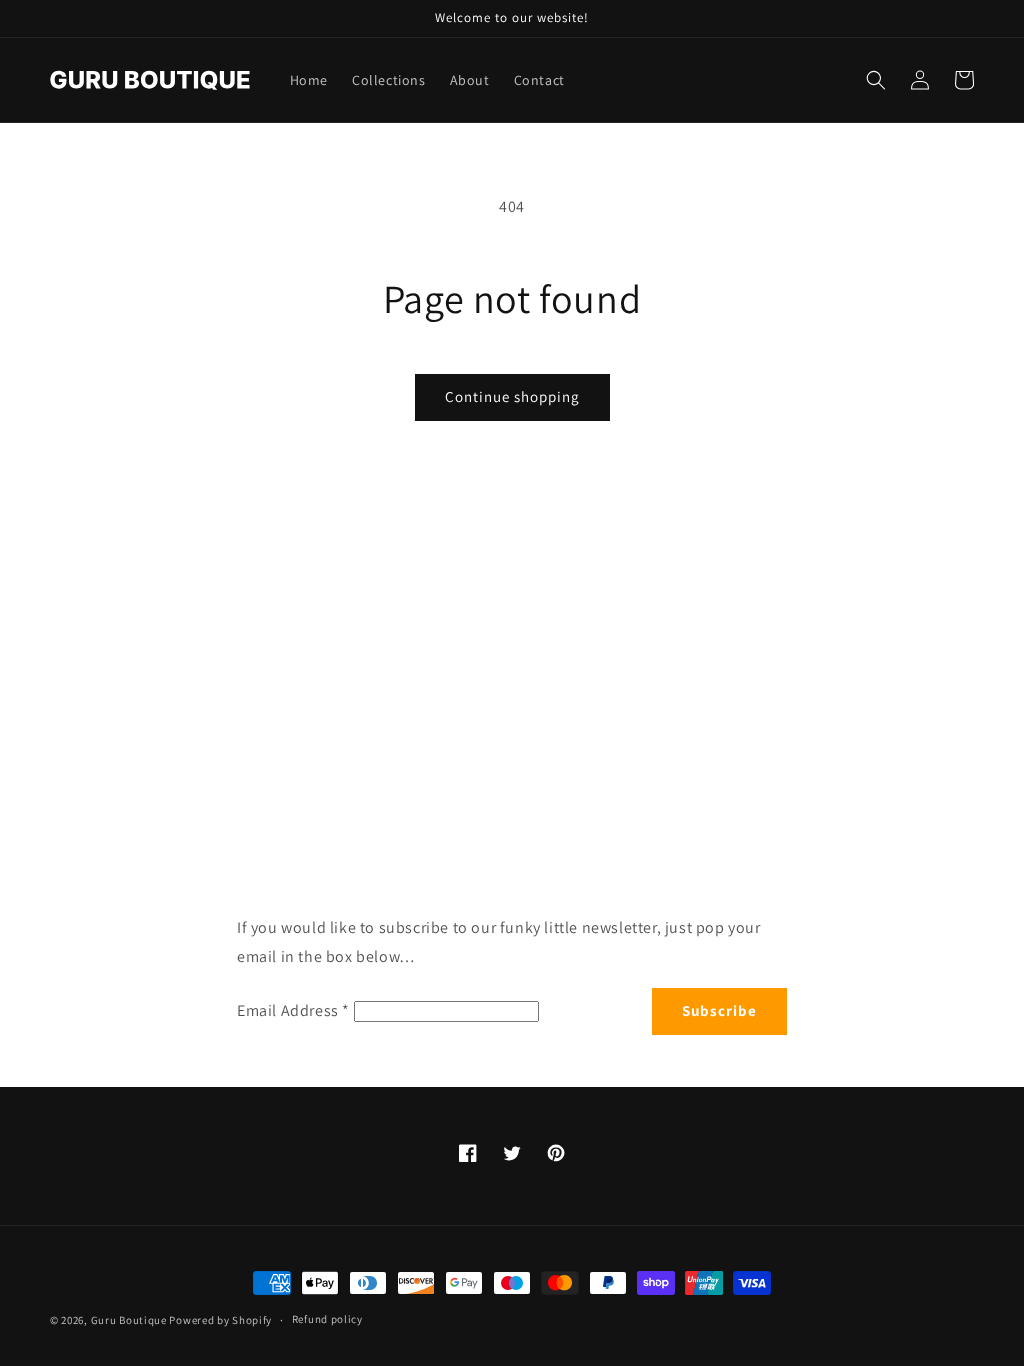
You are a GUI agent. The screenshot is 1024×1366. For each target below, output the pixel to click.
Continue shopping (512, 396)
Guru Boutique (129, 1320)
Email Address (293, 1010)
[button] (876, 80)
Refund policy (327, 1319)
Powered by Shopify (220, 1320)
